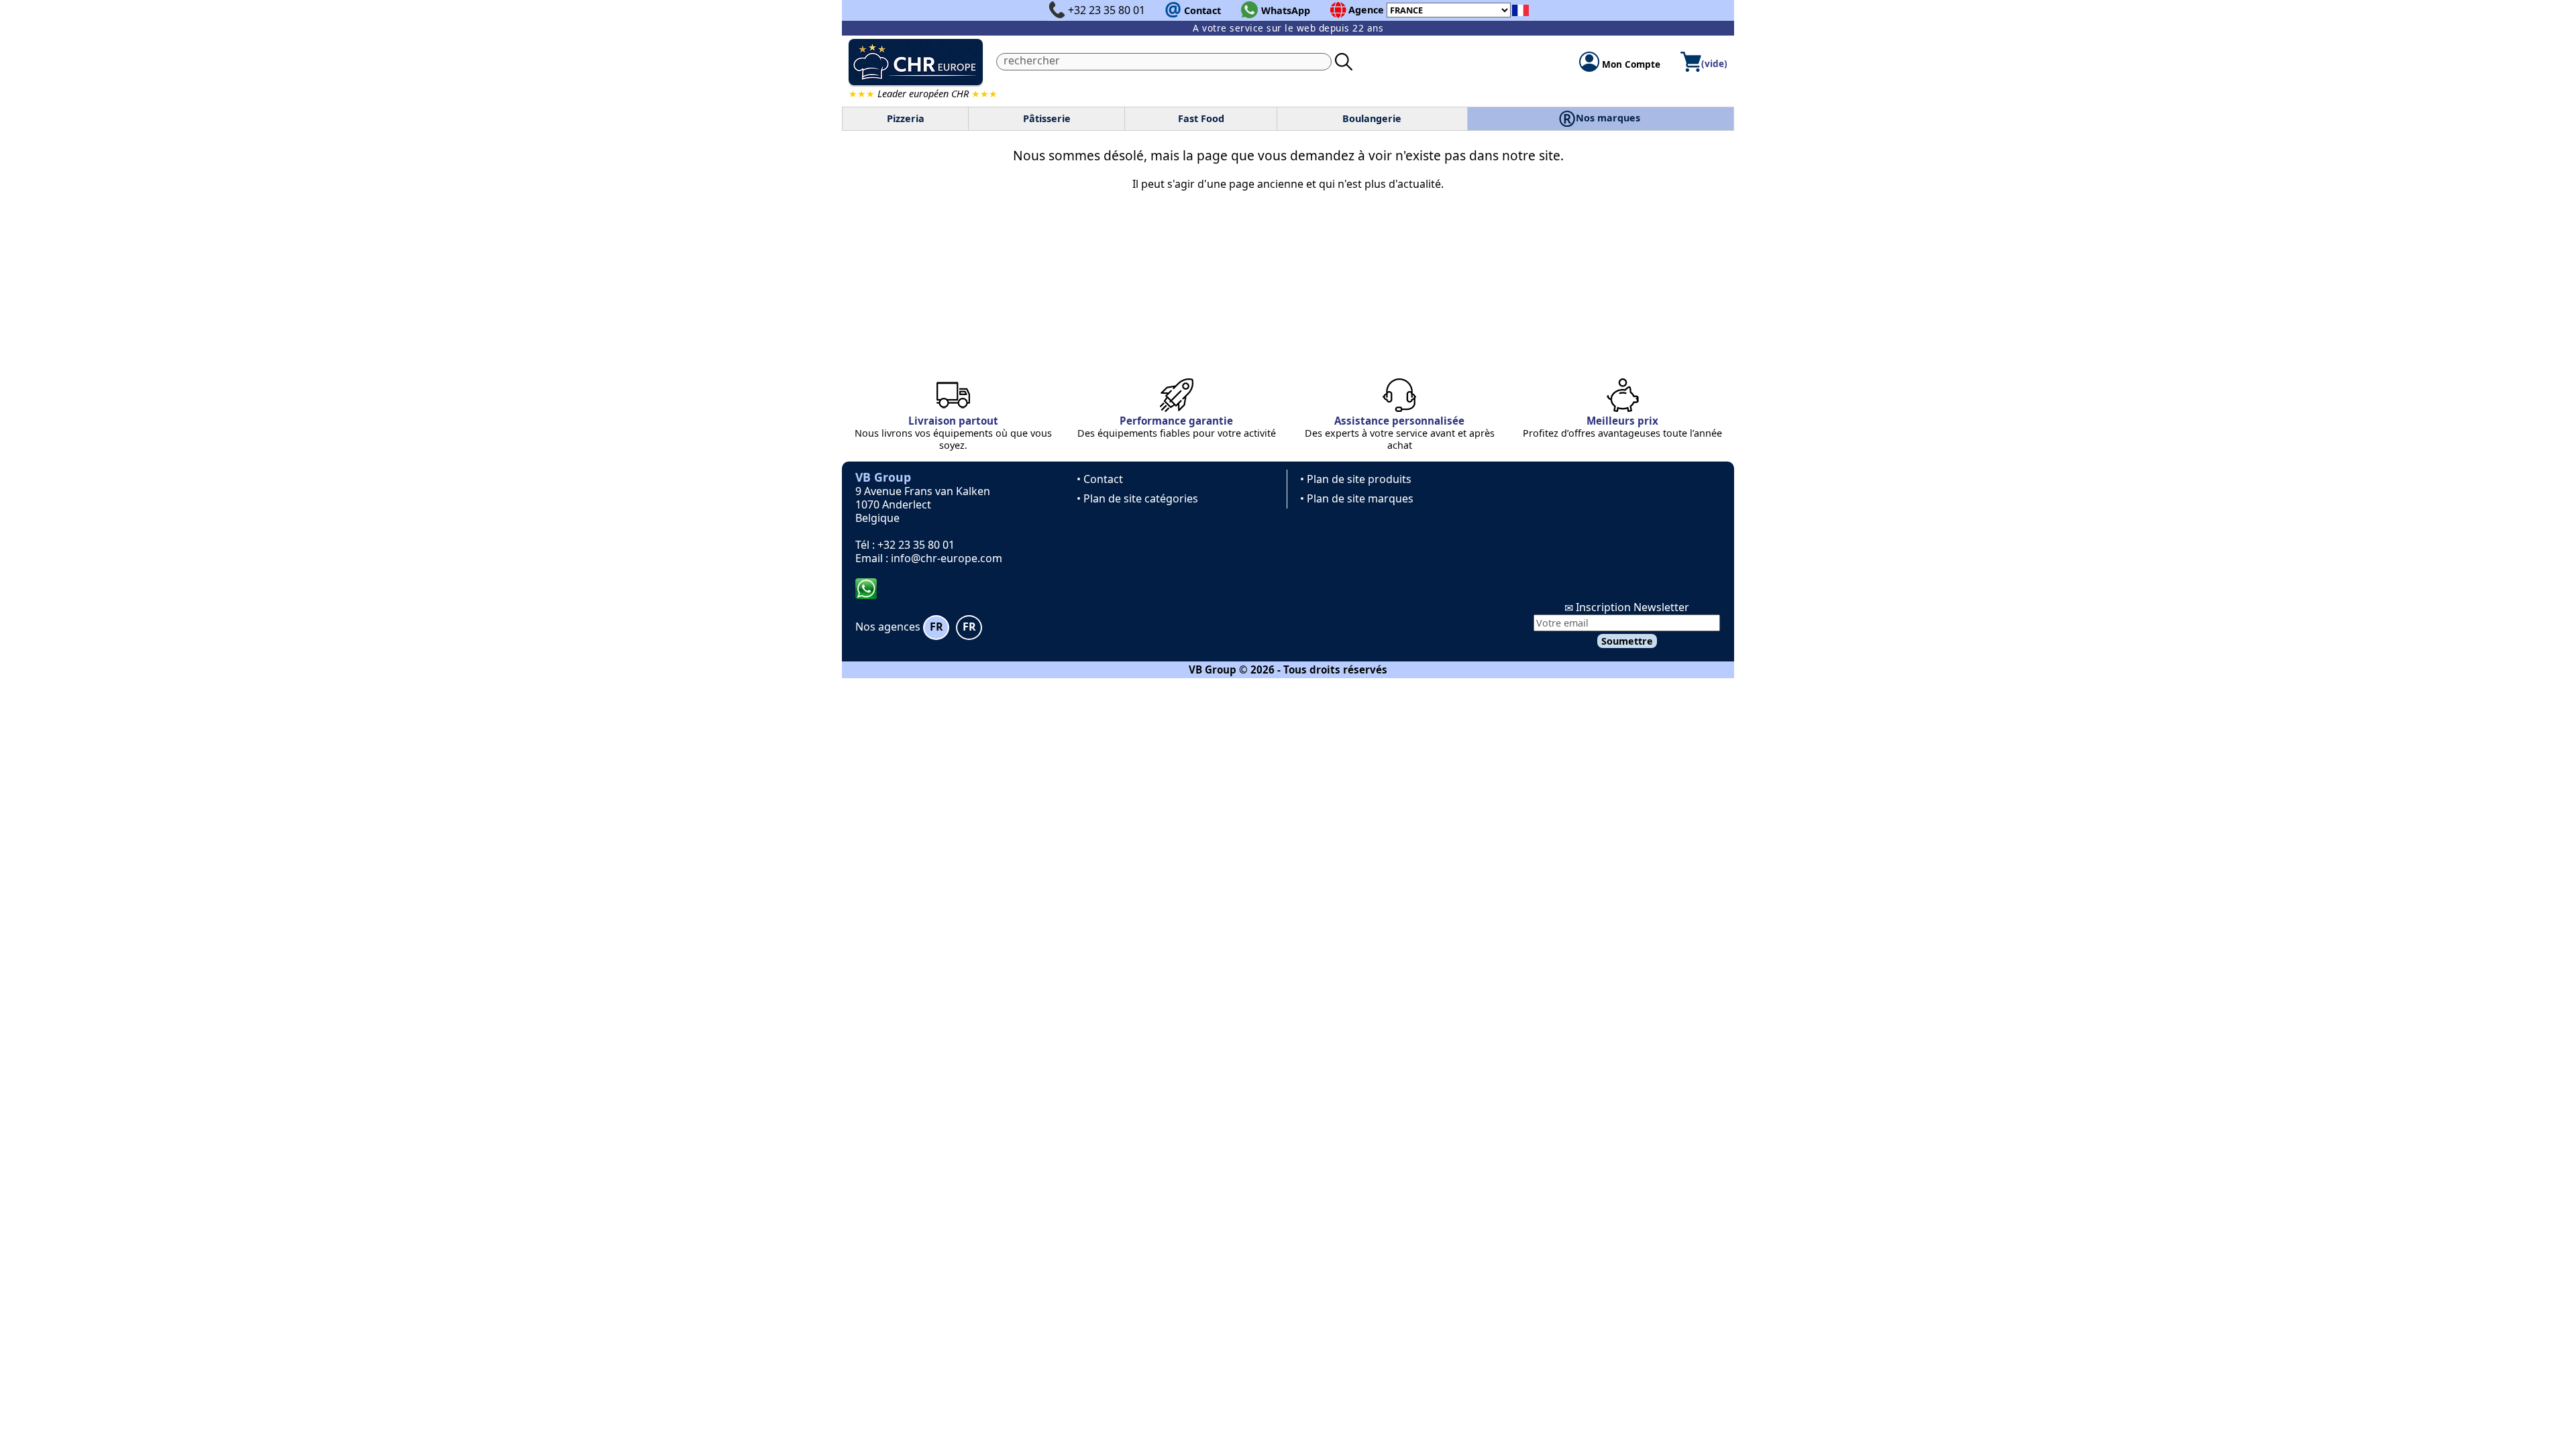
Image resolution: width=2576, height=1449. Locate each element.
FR (936, 627)
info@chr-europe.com (947, 558)
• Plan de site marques (1357, 498)
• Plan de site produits (1356, 479)
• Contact (1100, 479)
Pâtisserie (1047, 118)
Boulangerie (1372, 118)
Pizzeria (906, 118)
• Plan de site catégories (1137, 498)
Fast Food (1201, 118)
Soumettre (1627, 641)
